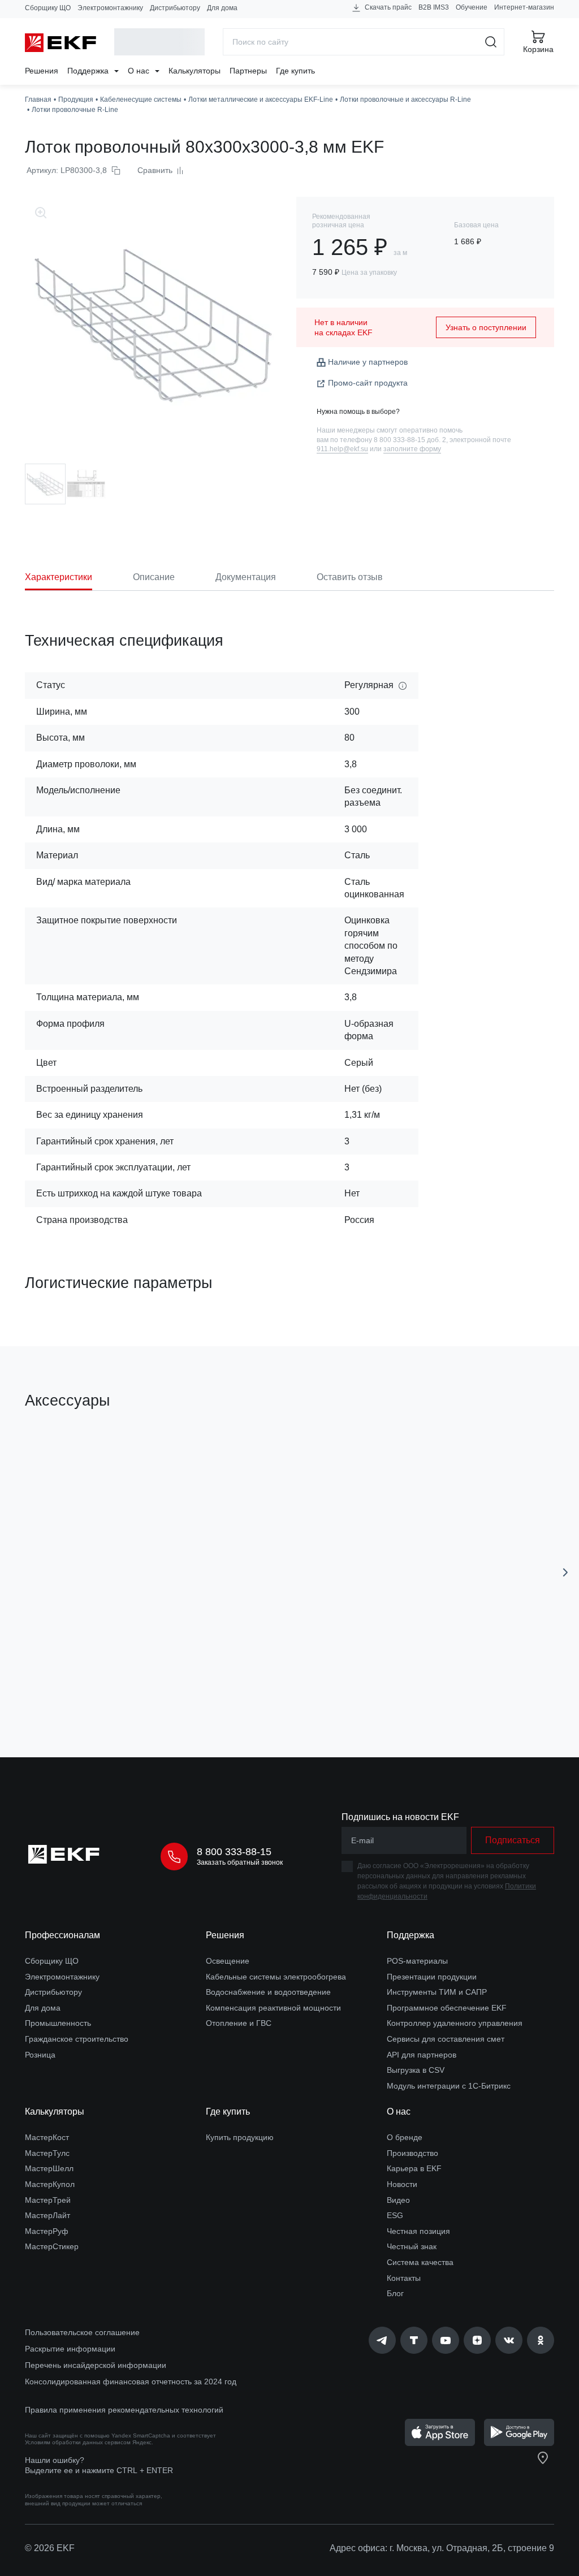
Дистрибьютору (175, 8)
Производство (412, 2153)
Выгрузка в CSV (416, 2070)
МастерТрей (48, 2200)
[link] (382, 2340)
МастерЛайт (47, 2215)
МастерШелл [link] (49, 2168)
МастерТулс (47, 2153)
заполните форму (412, 449)
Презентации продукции (432, 1977)
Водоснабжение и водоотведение (268, 1992)
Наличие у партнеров (368, 362)
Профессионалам (62, 1935)
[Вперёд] (565, 1572)
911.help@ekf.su (342, 449)
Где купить (295, 71)
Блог (395, 2293)
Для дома (222, 8)
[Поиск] (491, 42)
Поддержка (89, 71)
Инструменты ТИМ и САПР (437, 1992)
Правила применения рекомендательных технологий (124, 2410)
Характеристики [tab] (59, 577)
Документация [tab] (246, 577)
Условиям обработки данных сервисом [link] (78, 2442)
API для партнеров (422, 2055)
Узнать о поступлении (486, 327)
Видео (398, 2200)
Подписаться (513, 1840)
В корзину (119, 1685)
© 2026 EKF (50, 2548)
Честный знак (412, 2246)
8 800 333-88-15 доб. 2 (410, 440)
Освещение (228, 1961)
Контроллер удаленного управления (455, 2023)
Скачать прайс (387, 7)
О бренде (405, 2137)
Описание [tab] (154, 577)
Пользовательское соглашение (82, 2332)
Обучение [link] (472, 7)
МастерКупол (50, 2184)
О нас (140, 71)
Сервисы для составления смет (446, 2039)
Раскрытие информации (70, 2349)
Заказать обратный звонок (240, 1862)
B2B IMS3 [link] (434, 7)
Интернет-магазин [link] (524, 7)
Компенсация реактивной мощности (273, 2008)
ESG (395, 2215)
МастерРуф (47, 2231)
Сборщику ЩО (48, 8)
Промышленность (58, 2023)
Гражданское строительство (77, 2039)
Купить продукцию (240, 2137)
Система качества (420, 2262)
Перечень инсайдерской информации (96, 2365)
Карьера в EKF (414, 2168)
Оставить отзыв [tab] (350, 577)
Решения (42, 71)
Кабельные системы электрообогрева (276, 1977)
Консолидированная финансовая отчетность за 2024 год (131, 2381)
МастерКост (47, 2137)
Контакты (404, 2278)
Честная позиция (418, 2231)
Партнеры (248, 71)
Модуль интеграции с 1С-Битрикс (449, 2086)
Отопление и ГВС (239, 2023)
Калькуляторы (195, 71)
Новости (402, 2184)
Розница (40, 2055)
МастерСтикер (52, 2246)
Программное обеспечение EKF (447, 2008)
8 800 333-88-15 (234, 1852)
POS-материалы (417, 1961)
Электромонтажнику (110, 8)
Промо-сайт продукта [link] (368, 383)
